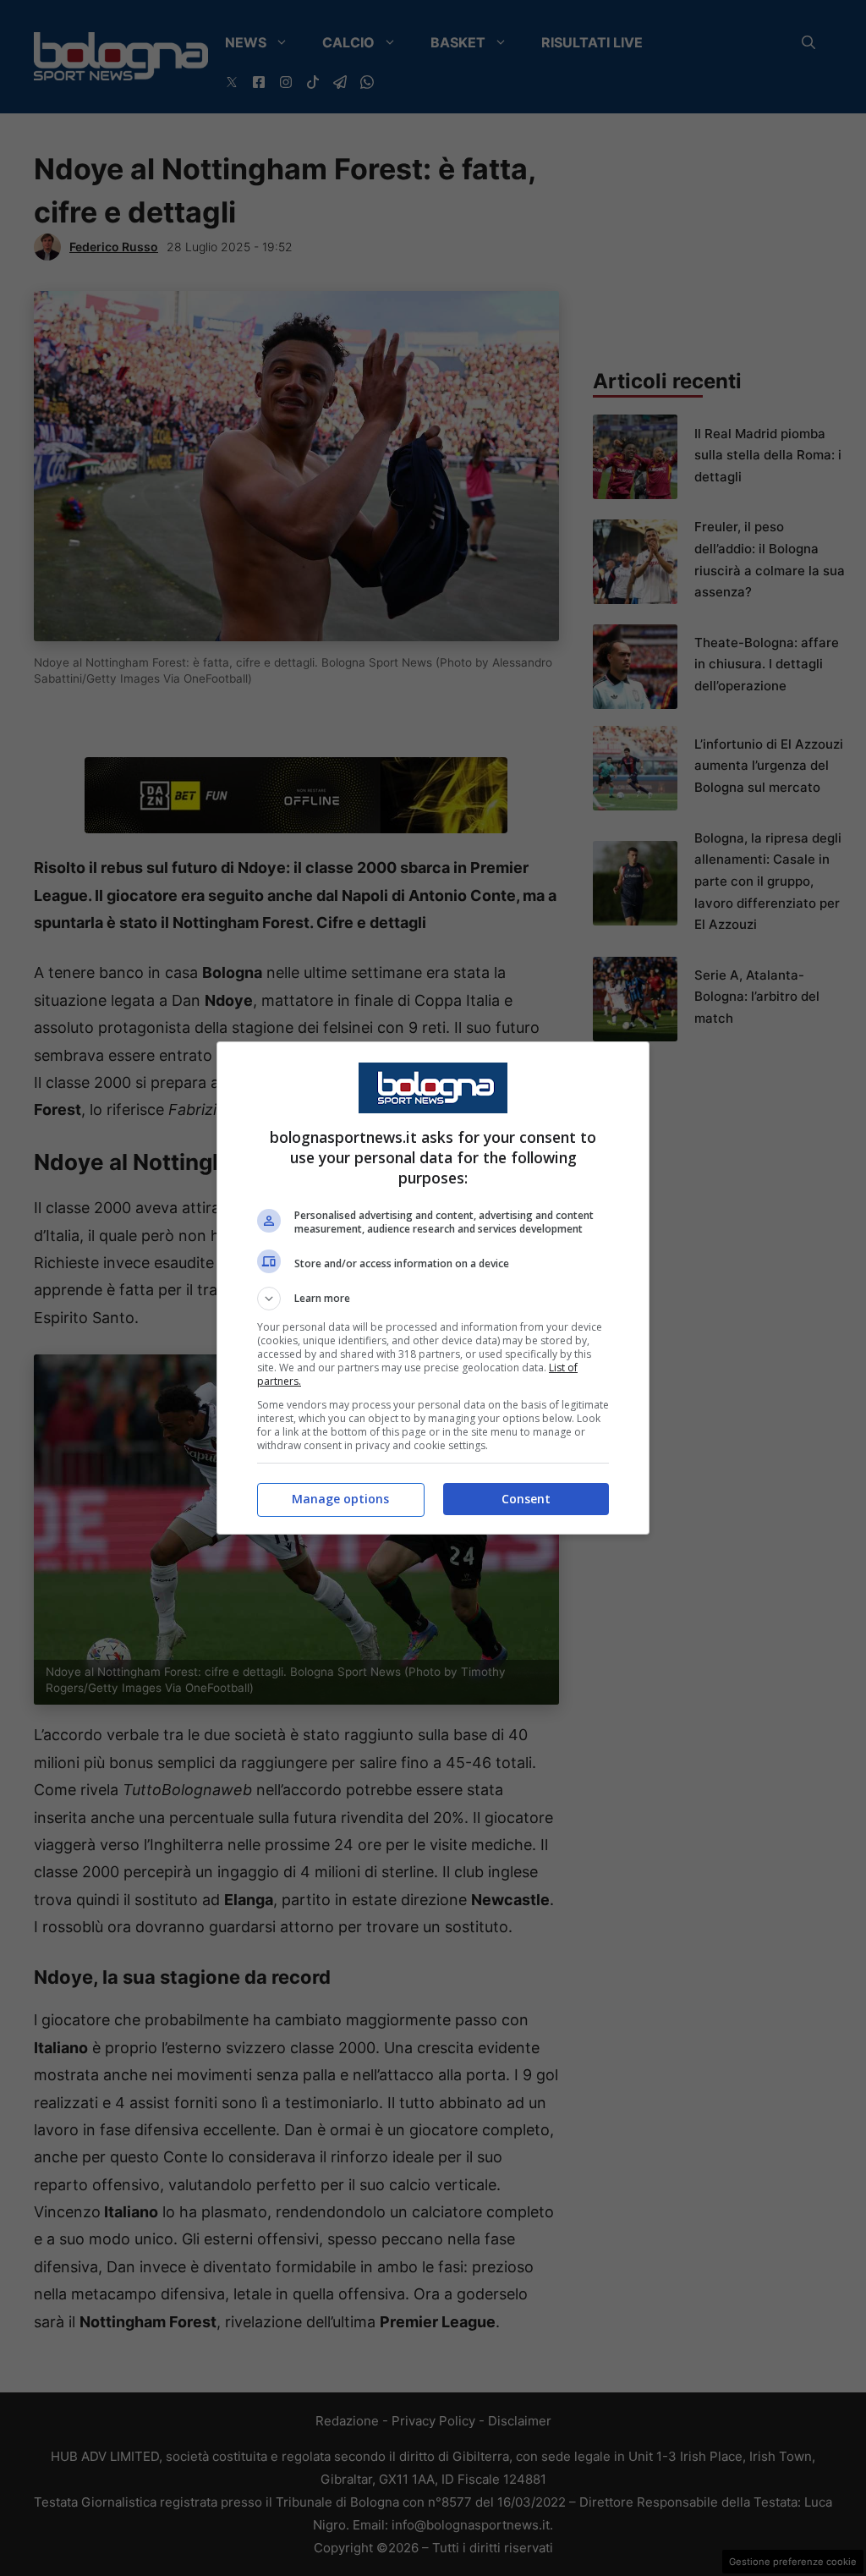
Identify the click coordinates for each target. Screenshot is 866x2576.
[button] (433, 1299)
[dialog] (433, 1288)
